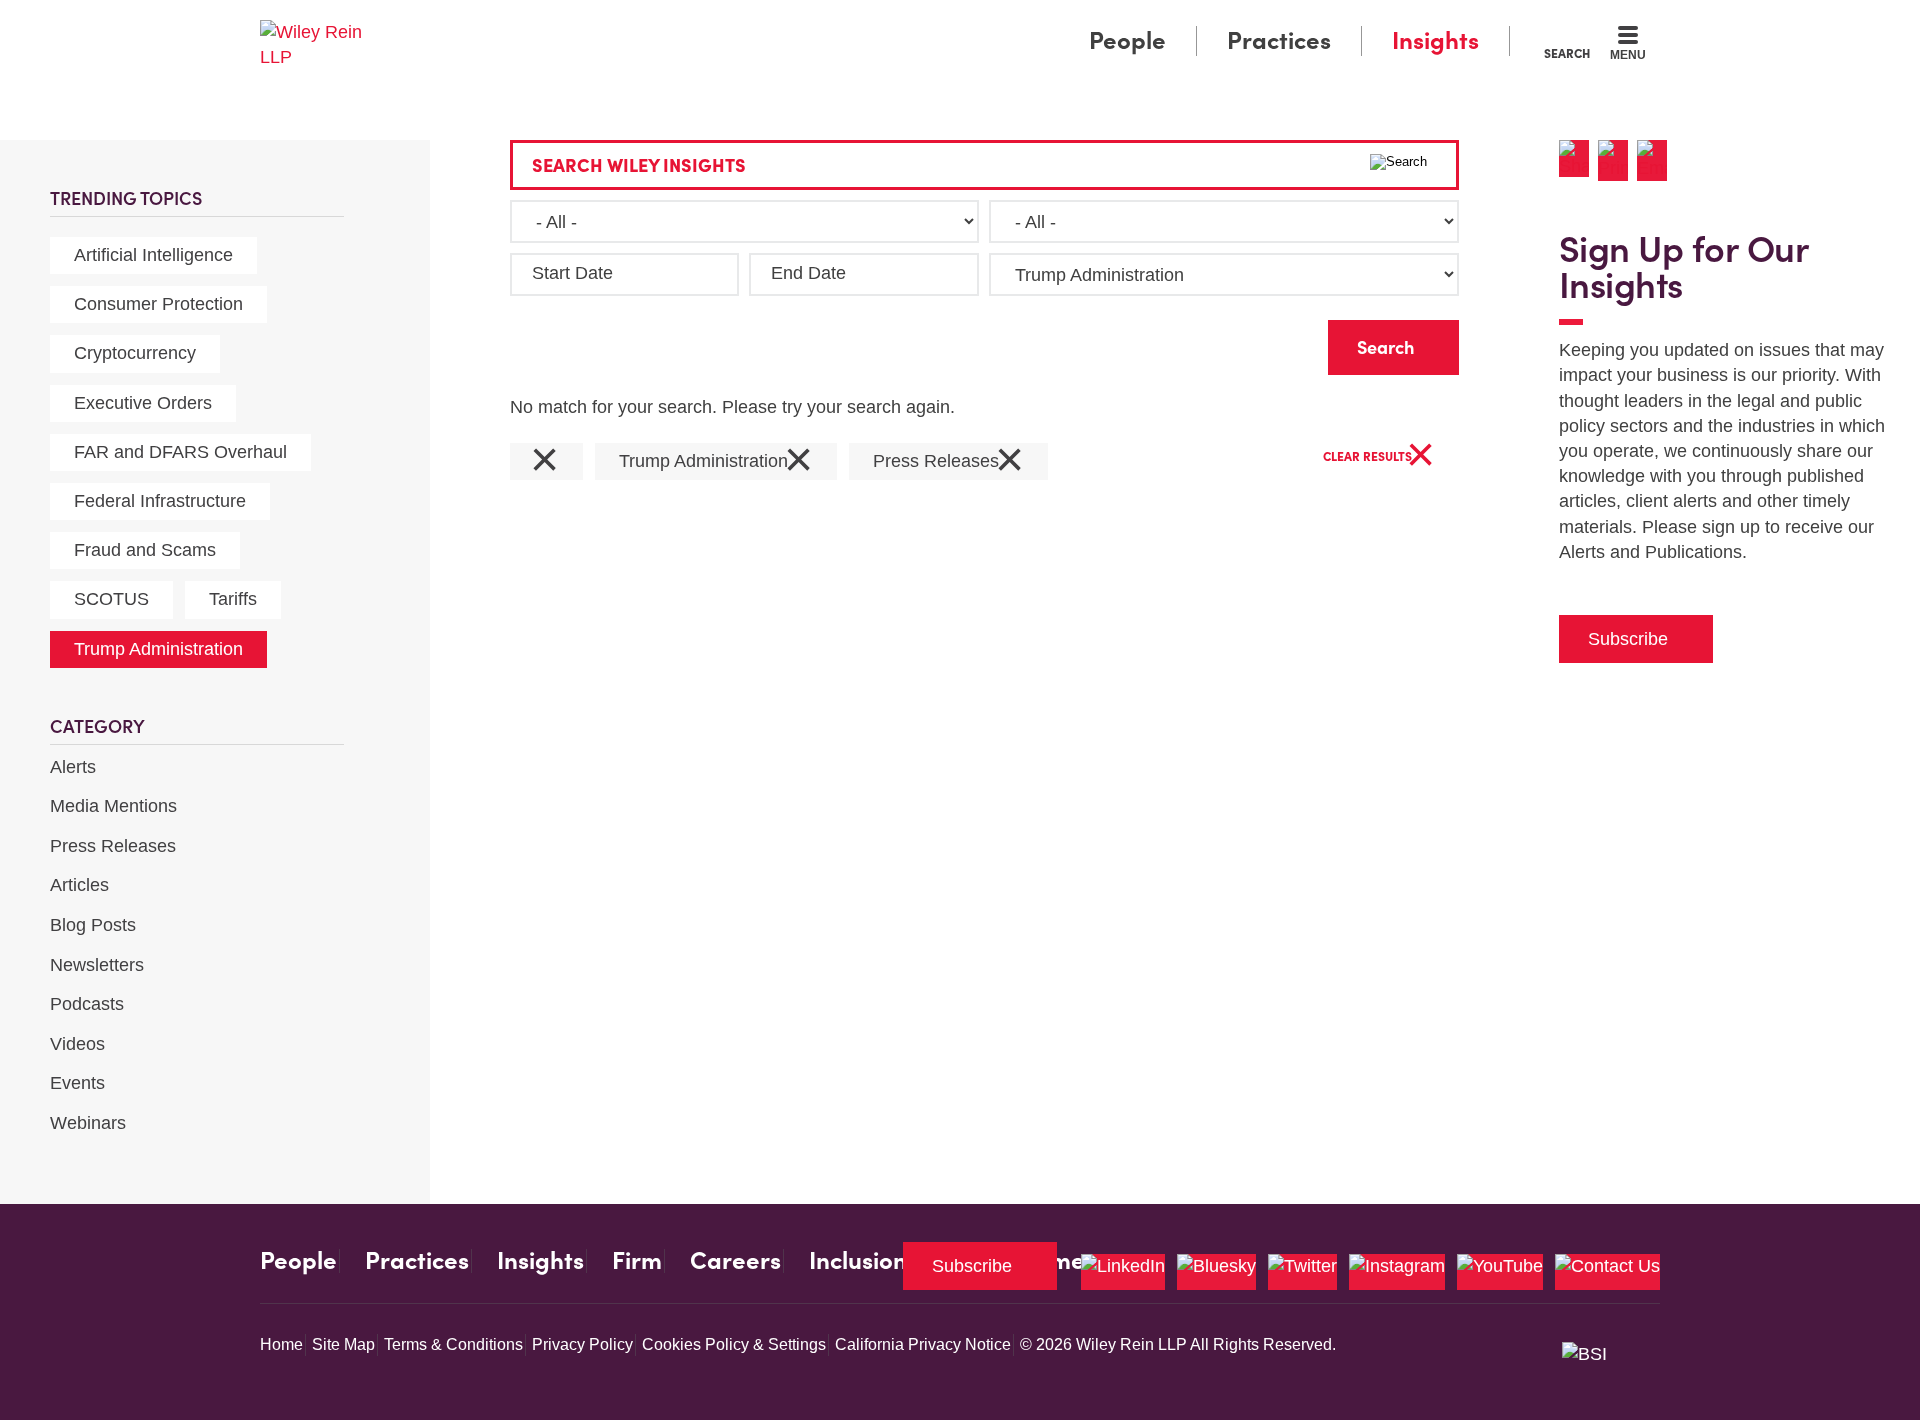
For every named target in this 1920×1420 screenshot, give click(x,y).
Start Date (572, 273)
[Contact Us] (1607, 1272)
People (1127, 40)
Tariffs (233, 599)
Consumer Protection (158, 304)
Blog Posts (93, 925)
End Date (808, 273)
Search (1567, 53)
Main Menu (900, 22)
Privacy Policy (582, 1344)
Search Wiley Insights (639, 165)
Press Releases (113, 846)
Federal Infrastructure (160, 501)
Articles (79, 885)
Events (77, 1083)
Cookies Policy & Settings (734, 1344)
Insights (1435, 40)
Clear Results (1379, 457)
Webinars (88, 1123)
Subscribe (1628, 639)
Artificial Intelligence (153, 255)
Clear (1281, 342)
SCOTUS (111, 599)
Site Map (343, 1344)
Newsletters (97, 965)
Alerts (73, 767)
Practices (1279, 40)
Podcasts (87, 1004)
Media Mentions (113, 806)
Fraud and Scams (145, 550)
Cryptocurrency (135, 353)
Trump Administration (158, 649)
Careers (735, 1261)
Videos (77, 1044)
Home (281, 1344)
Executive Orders (143, 403)
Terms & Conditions (453, 1344)
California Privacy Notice (923, 1344)
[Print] (1617, 160)
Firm (637, 1261)
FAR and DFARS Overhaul (180, 452)
